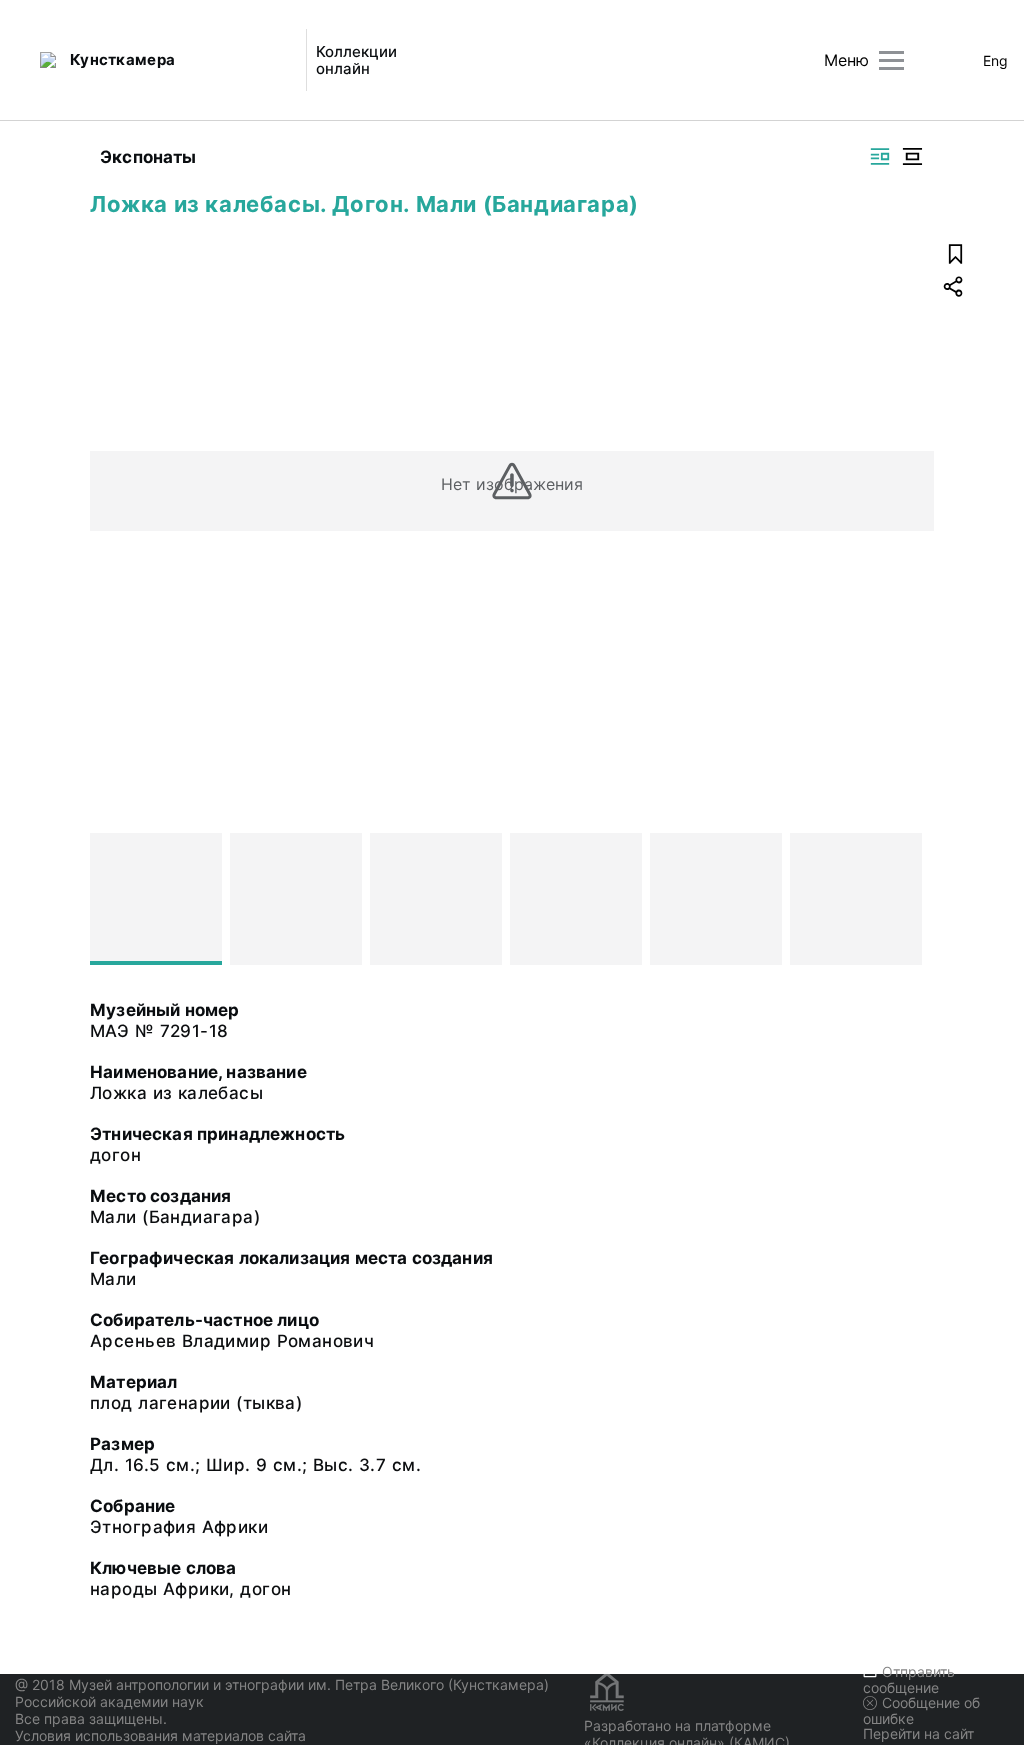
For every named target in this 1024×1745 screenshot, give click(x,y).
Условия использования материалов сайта (160, 1735)
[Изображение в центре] (912, 156)
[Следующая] (910, 899)
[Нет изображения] (156, 899)
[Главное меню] (891, 60)
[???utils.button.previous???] (114, 899)
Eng (995, 60)
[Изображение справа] (880, 156)
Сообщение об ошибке (921, 1710)
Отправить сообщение (909, 1679)
